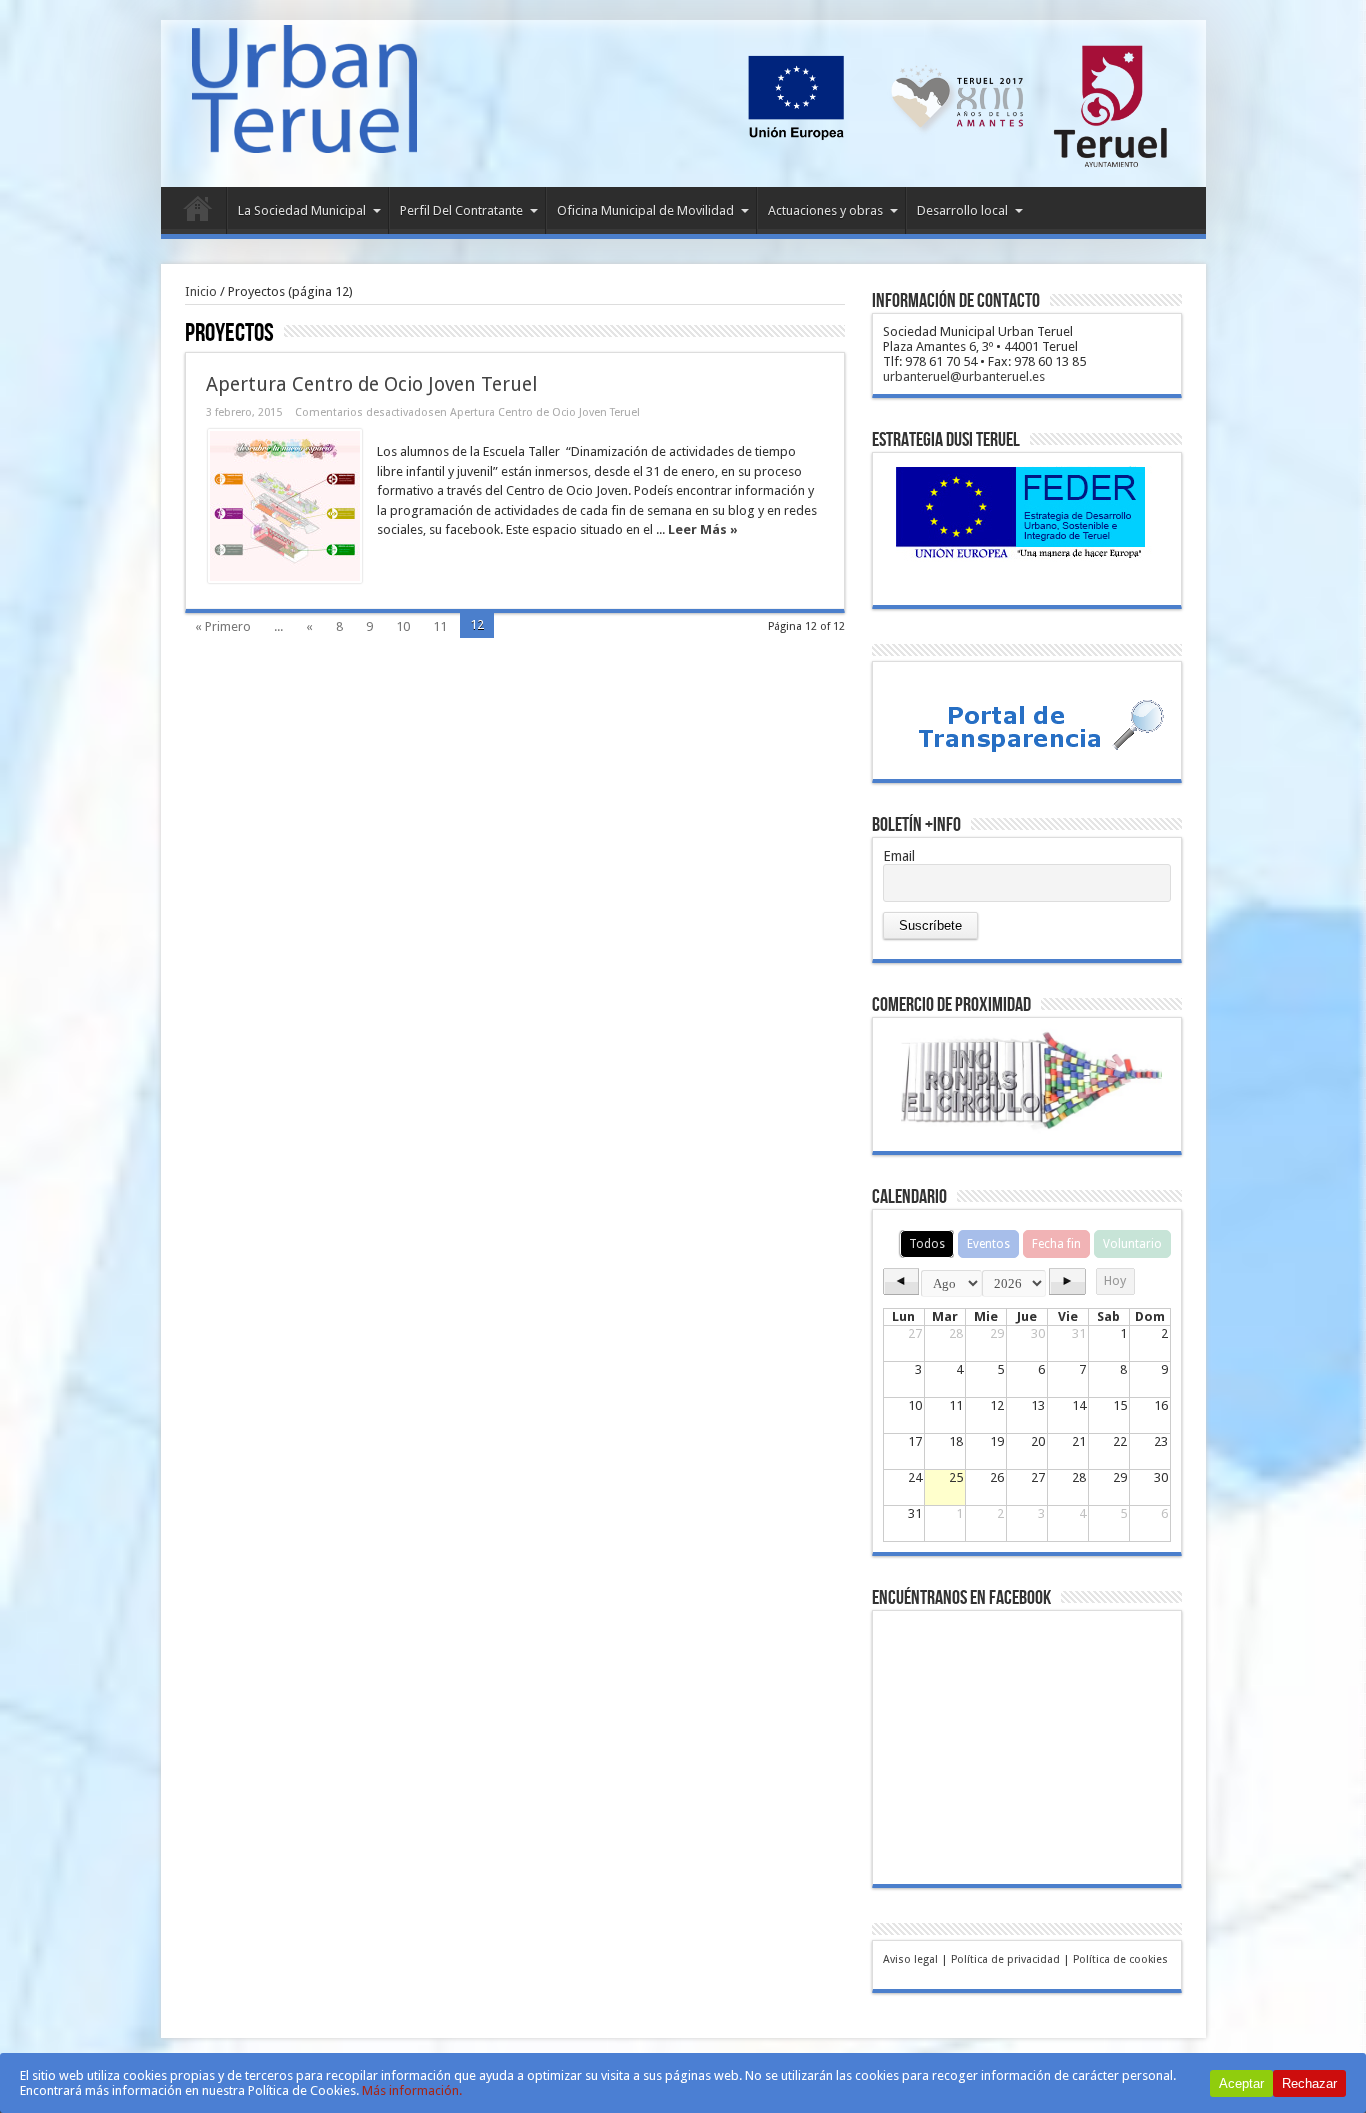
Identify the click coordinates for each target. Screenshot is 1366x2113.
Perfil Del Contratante (461, 210)
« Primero (223, 626)
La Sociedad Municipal (302, 210)
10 (403, 626)
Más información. (412, 2090)
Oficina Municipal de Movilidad (645, 210)
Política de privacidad (1005, 1959)
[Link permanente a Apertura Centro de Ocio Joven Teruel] (285, 506)
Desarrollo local (962, 210)
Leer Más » (703, 529)
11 (440, 626)
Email (899, 856)
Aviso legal (910, 1959)
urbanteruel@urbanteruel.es (964, 376)
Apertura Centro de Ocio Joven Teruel (371, 384)
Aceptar (1241, 2083)
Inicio (198, 213)
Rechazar (1309, 2083)
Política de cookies (1120, 1959)
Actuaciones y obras (825, 210)
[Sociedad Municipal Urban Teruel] (304, 138)
